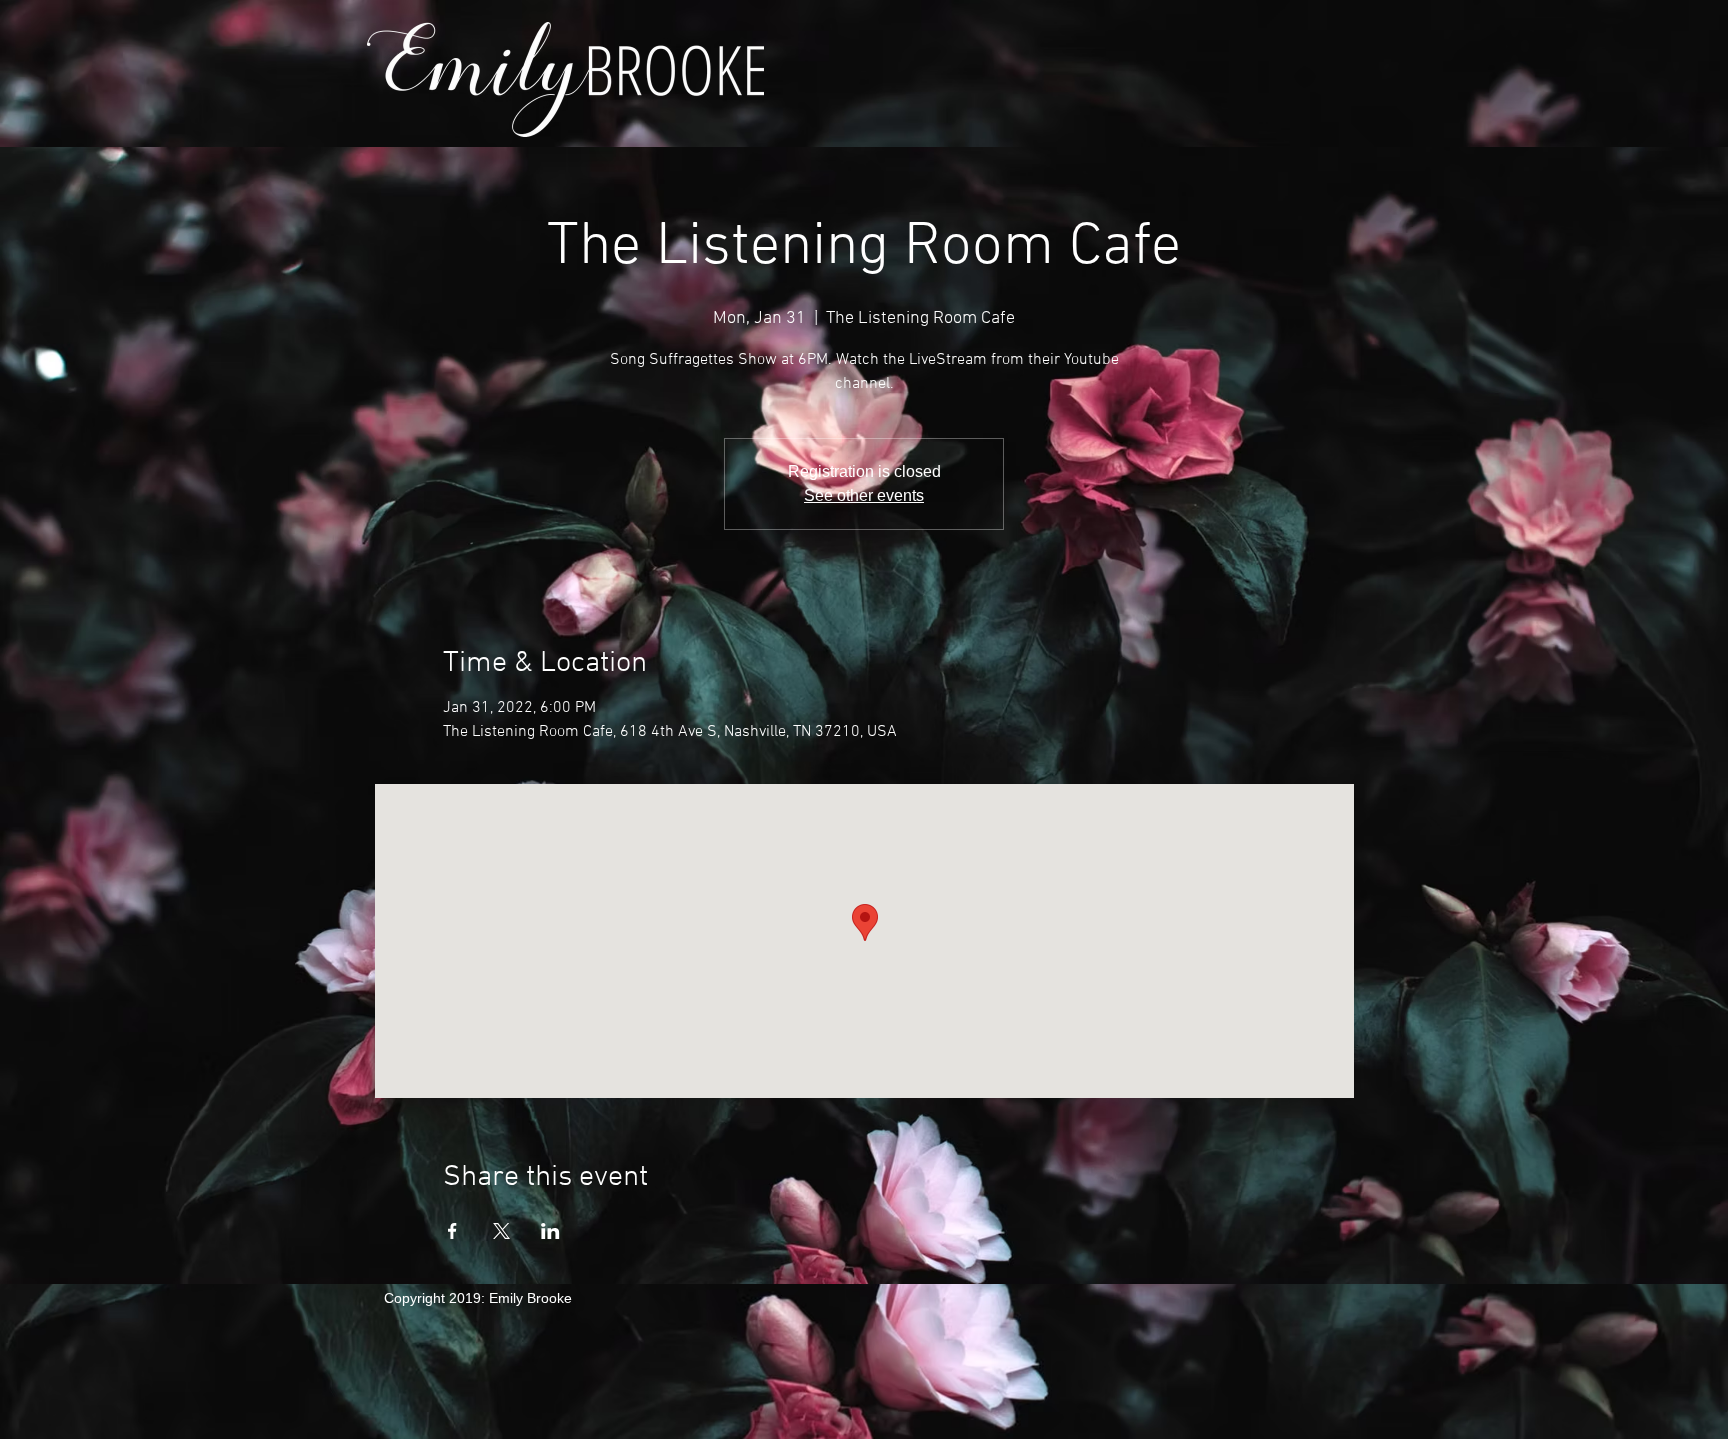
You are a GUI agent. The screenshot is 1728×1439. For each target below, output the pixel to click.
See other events (864, 495)
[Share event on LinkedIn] (550, 1231)
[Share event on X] (501, 1231)
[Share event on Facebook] (452, 1231)
